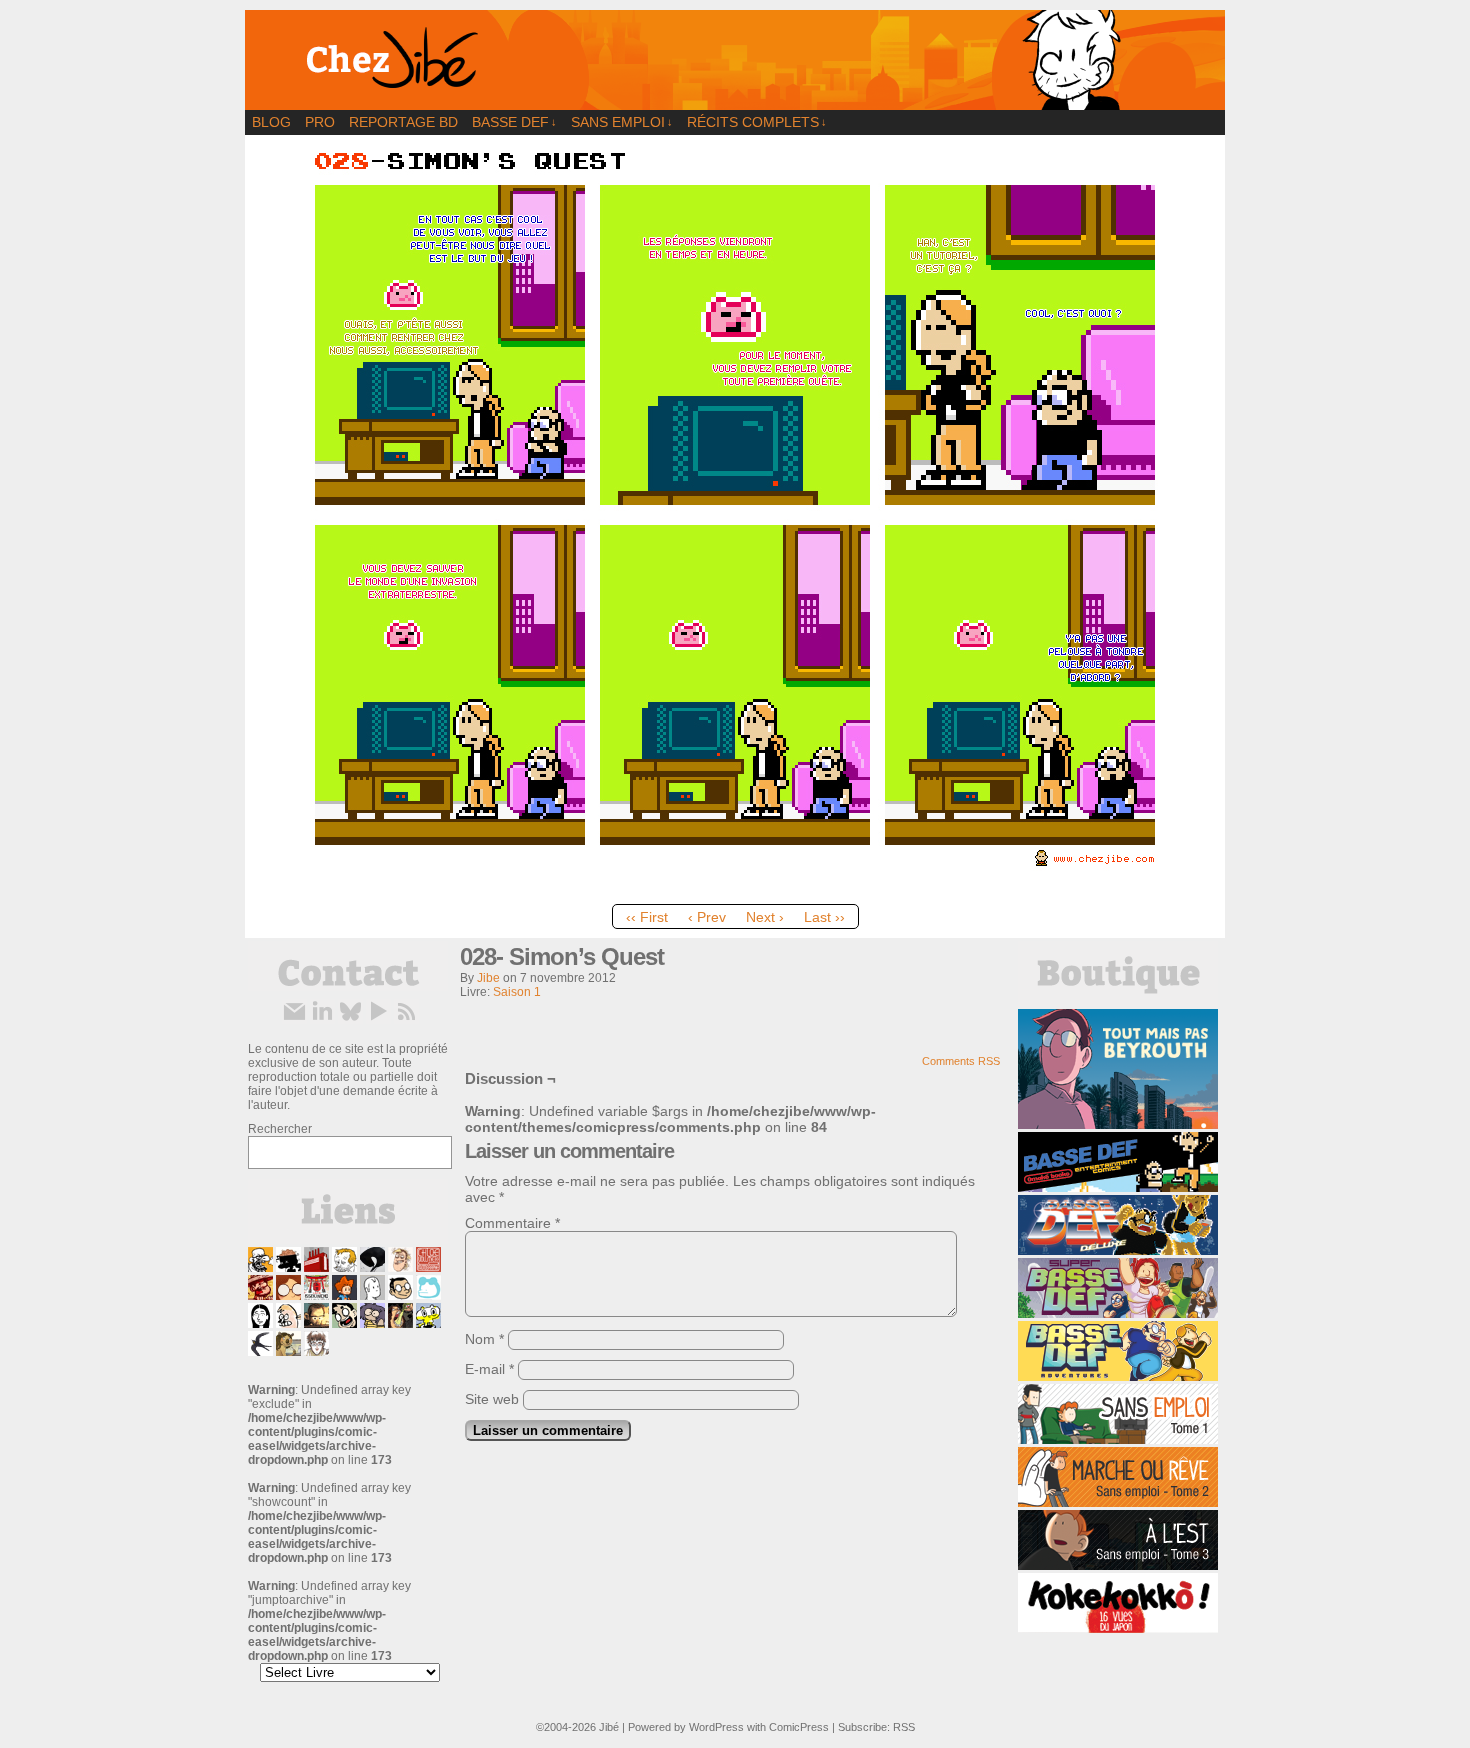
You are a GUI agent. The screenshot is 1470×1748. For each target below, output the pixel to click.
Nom (484, 1339)
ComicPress (799, 1727)
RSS (904, 1727)
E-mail (489, 1369)
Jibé (609, 1727)
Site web (492, 1399)
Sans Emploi (622, 122)
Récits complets (757, 122)
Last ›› (824, 917)
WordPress (716, 1727)
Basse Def (514, 122)
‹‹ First (647, 917)
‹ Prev (707, 917)
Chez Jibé (735, 60)
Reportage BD (403, 122)
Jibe (488, 978)
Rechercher (280, 1129)
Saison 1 (517, 992)
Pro (320, 122)
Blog (271, 122)
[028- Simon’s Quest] (735, 890)
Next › (765, 917)
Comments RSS (961, 1061)
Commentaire (512, 1223)
